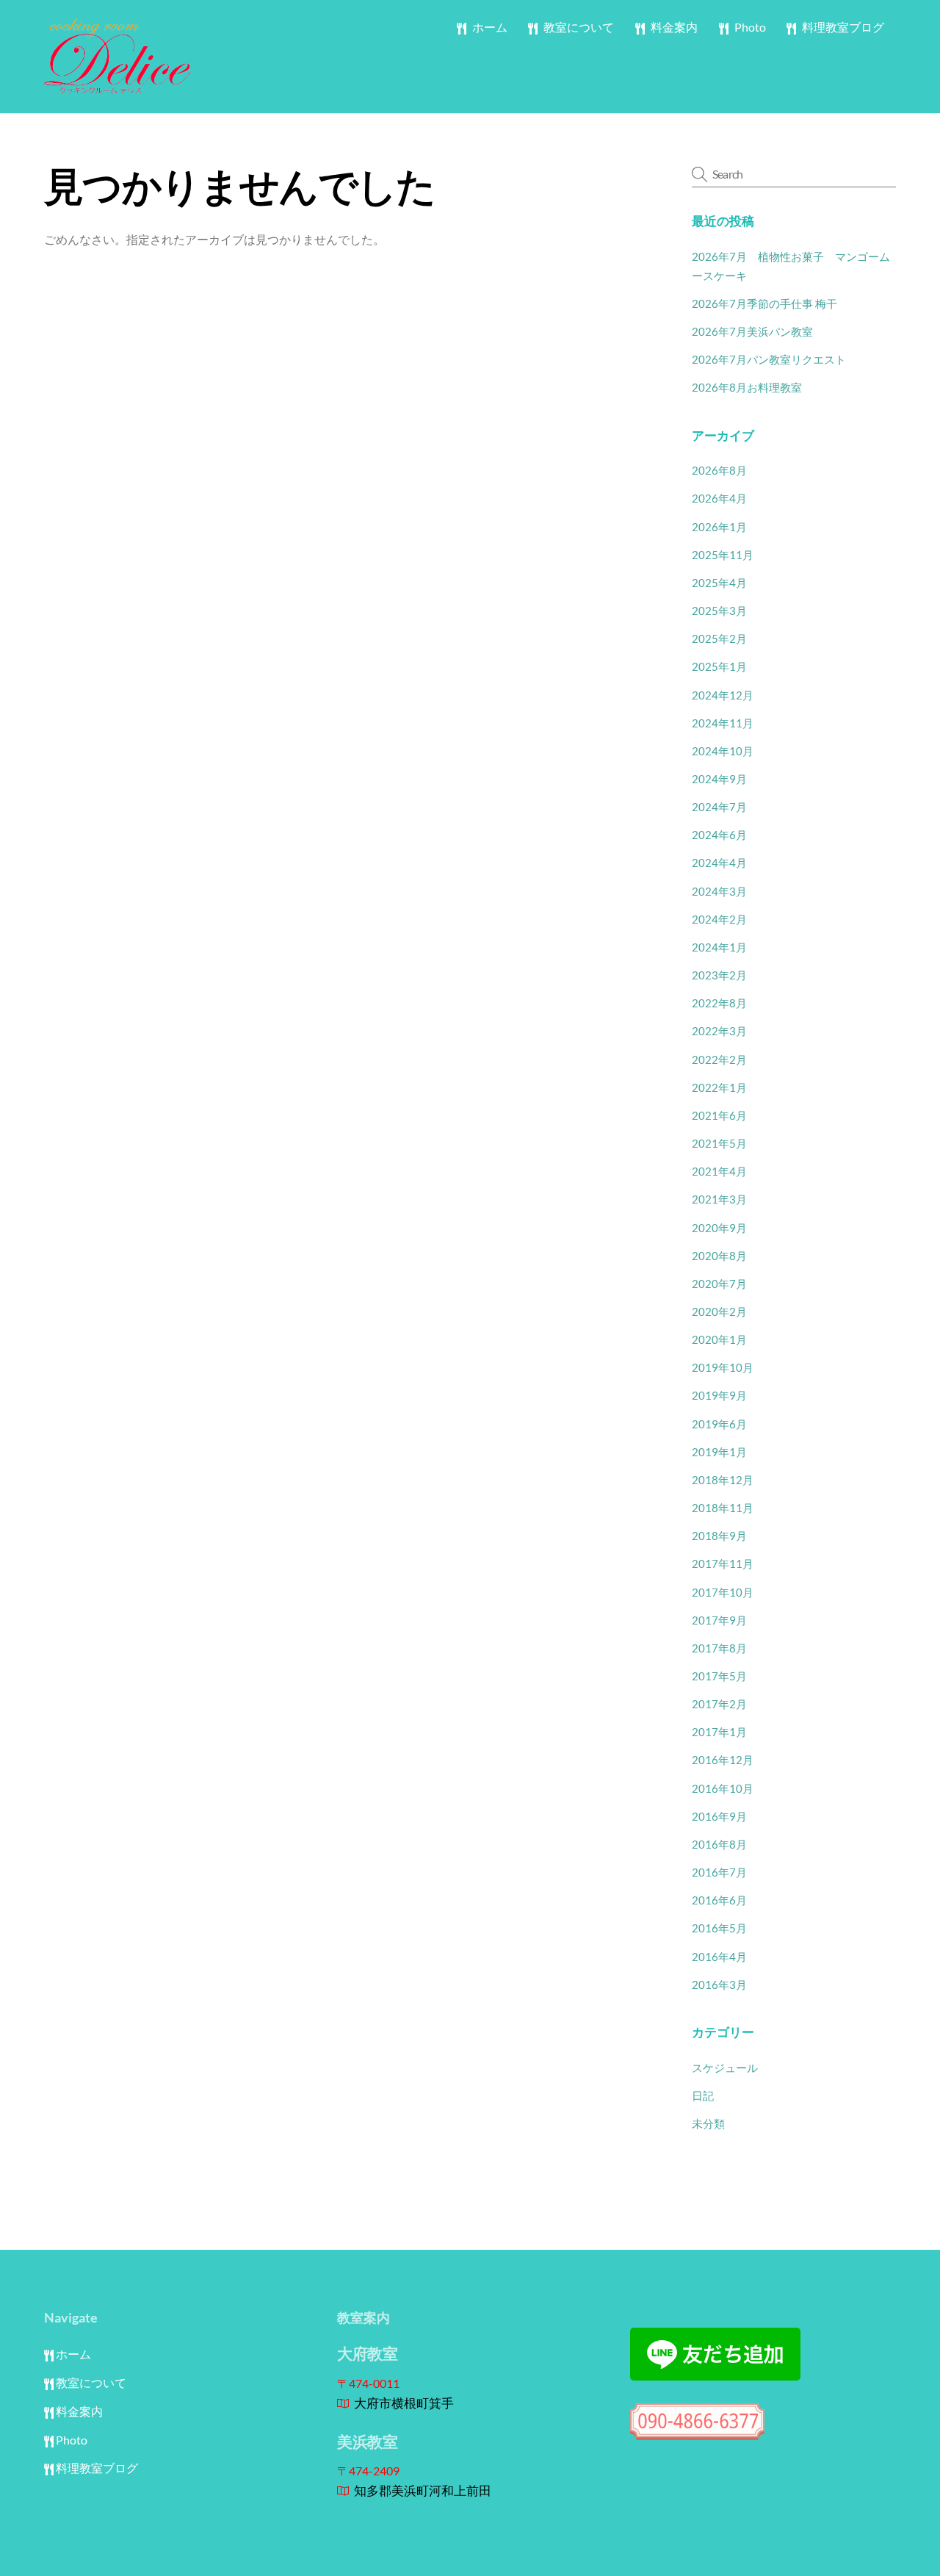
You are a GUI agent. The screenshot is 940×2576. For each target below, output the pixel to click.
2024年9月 (719, 779)
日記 (703, 2095)
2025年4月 (719, 583)
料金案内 (673, 27)
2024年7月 (719, 807)
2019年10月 (723, 1367)
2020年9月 (719, 1228)
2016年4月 (719, 1957)
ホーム (489, 27)
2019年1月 (719, 1452)
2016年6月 (719, 1900)
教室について (578, 27)
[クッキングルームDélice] (117, 86)
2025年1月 (719, 666)
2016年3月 (719, 1985)
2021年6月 (719, 1115)
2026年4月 (719, 498)
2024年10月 (723, 751)
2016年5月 (719, 1928)
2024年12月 (723, 695)
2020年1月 (719, 1339)
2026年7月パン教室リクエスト (769, 359)
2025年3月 (719, 611)
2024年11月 (723, 723)
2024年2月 (719, 919)
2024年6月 (719, 835)
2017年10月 (723, 1592)
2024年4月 (719, 863)
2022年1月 (719, 1087)
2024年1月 (719, 947)
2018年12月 (723, 1480)
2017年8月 (719, 1648)
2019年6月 (719, 1424)
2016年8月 (719, 1844)
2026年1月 (719, 527)
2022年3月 (719, 1031)
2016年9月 (719, 1816)
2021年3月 (719, 1199)
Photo (749, 27)
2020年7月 (719, 1284)
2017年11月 (723, 1564)
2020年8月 (719, 1256)
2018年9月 (719, 1536)
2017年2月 (719, 1704)
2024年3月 (719, 891)
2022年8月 (719, 1003)
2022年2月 (719, 1059)
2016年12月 (723, 1760)
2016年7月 (719, 1872)
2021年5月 (719, 1143)
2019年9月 (719, 1395)
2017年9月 (719, 1620)
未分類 (708, 2123)
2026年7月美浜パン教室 (752, 331)
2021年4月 (719, 1171)
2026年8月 (719, 470)
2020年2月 (719, 1312)
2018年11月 (723, 1508)
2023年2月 (719, 975)
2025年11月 (723, 555)
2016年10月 (723, 1788)
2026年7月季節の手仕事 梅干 (764, 303)
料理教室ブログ (842, 27)
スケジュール (725, 2068)
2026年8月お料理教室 (747, 387)
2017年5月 (719, 1676)
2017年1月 (719, 1732)
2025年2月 (719, 638)
